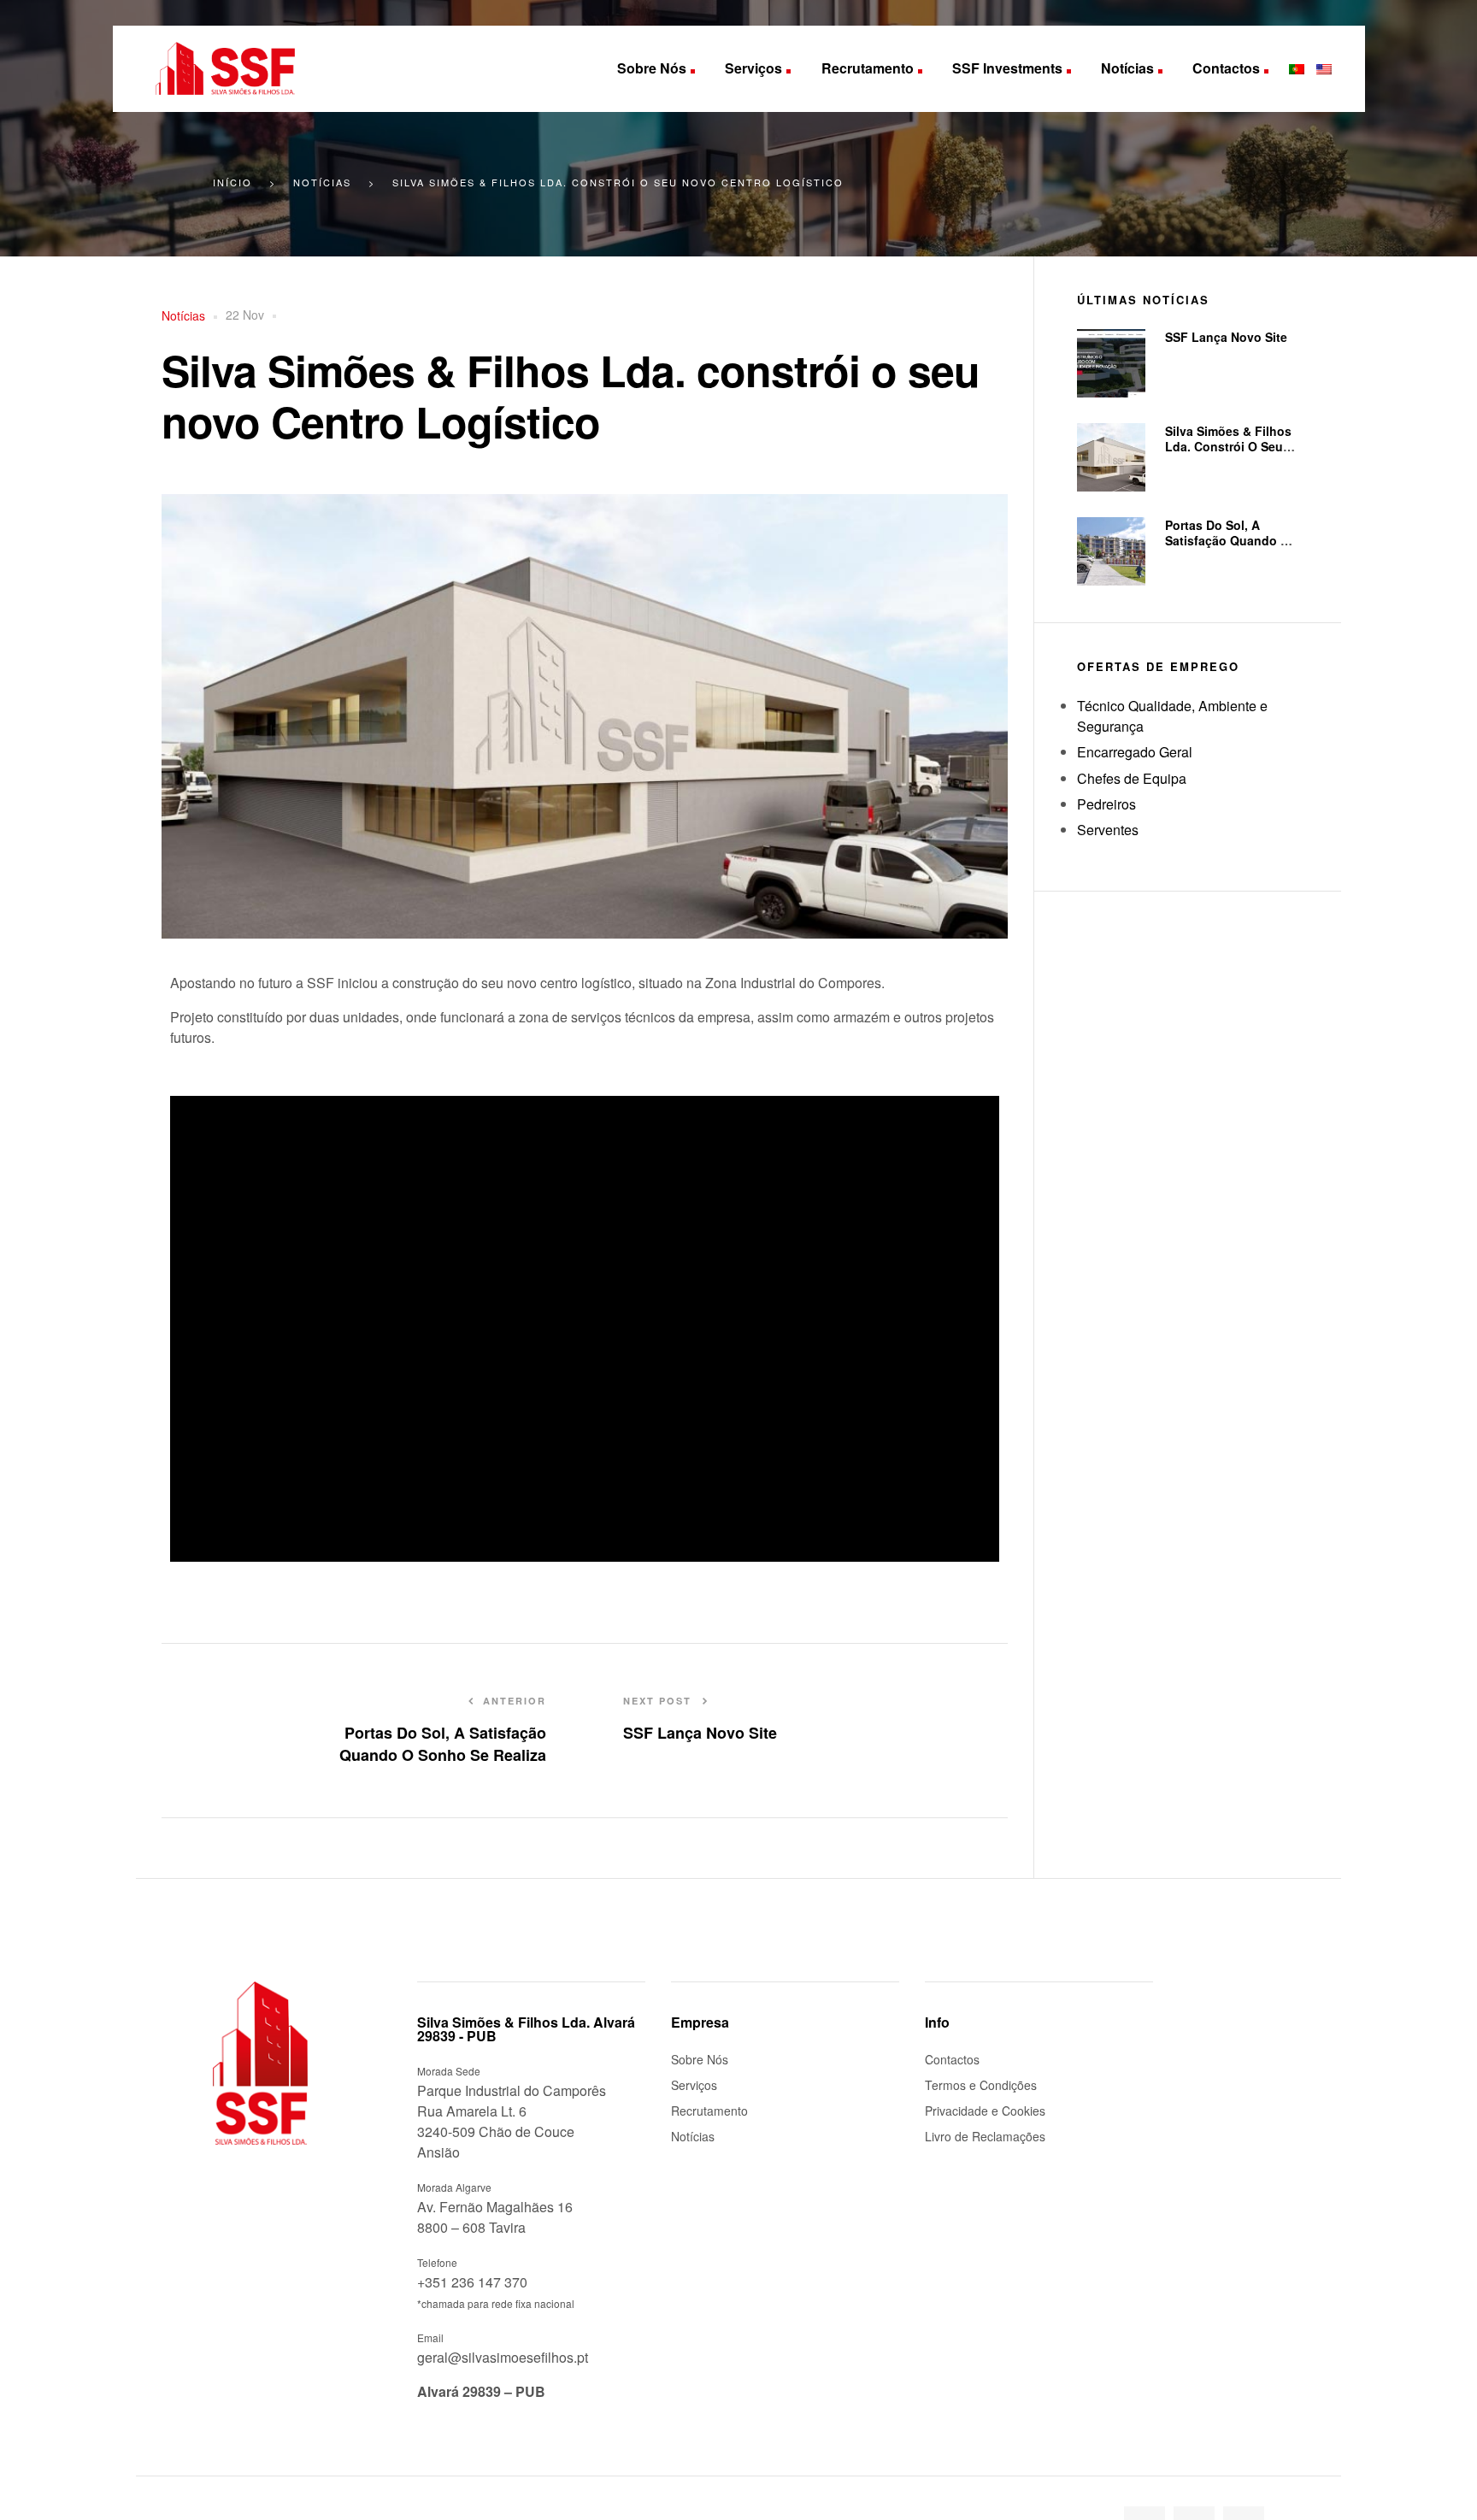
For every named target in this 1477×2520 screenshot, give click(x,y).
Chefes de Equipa (1132, 778)
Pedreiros (1106, 804)
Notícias (183, 315)
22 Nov (245, 315)
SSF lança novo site (1226, 337)
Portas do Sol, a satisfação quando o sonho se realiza (1227, 540)
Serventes (1108, 830)
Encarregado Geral (1135, 752)
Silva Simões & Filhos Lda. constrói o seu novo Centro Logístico (1231, 446)
